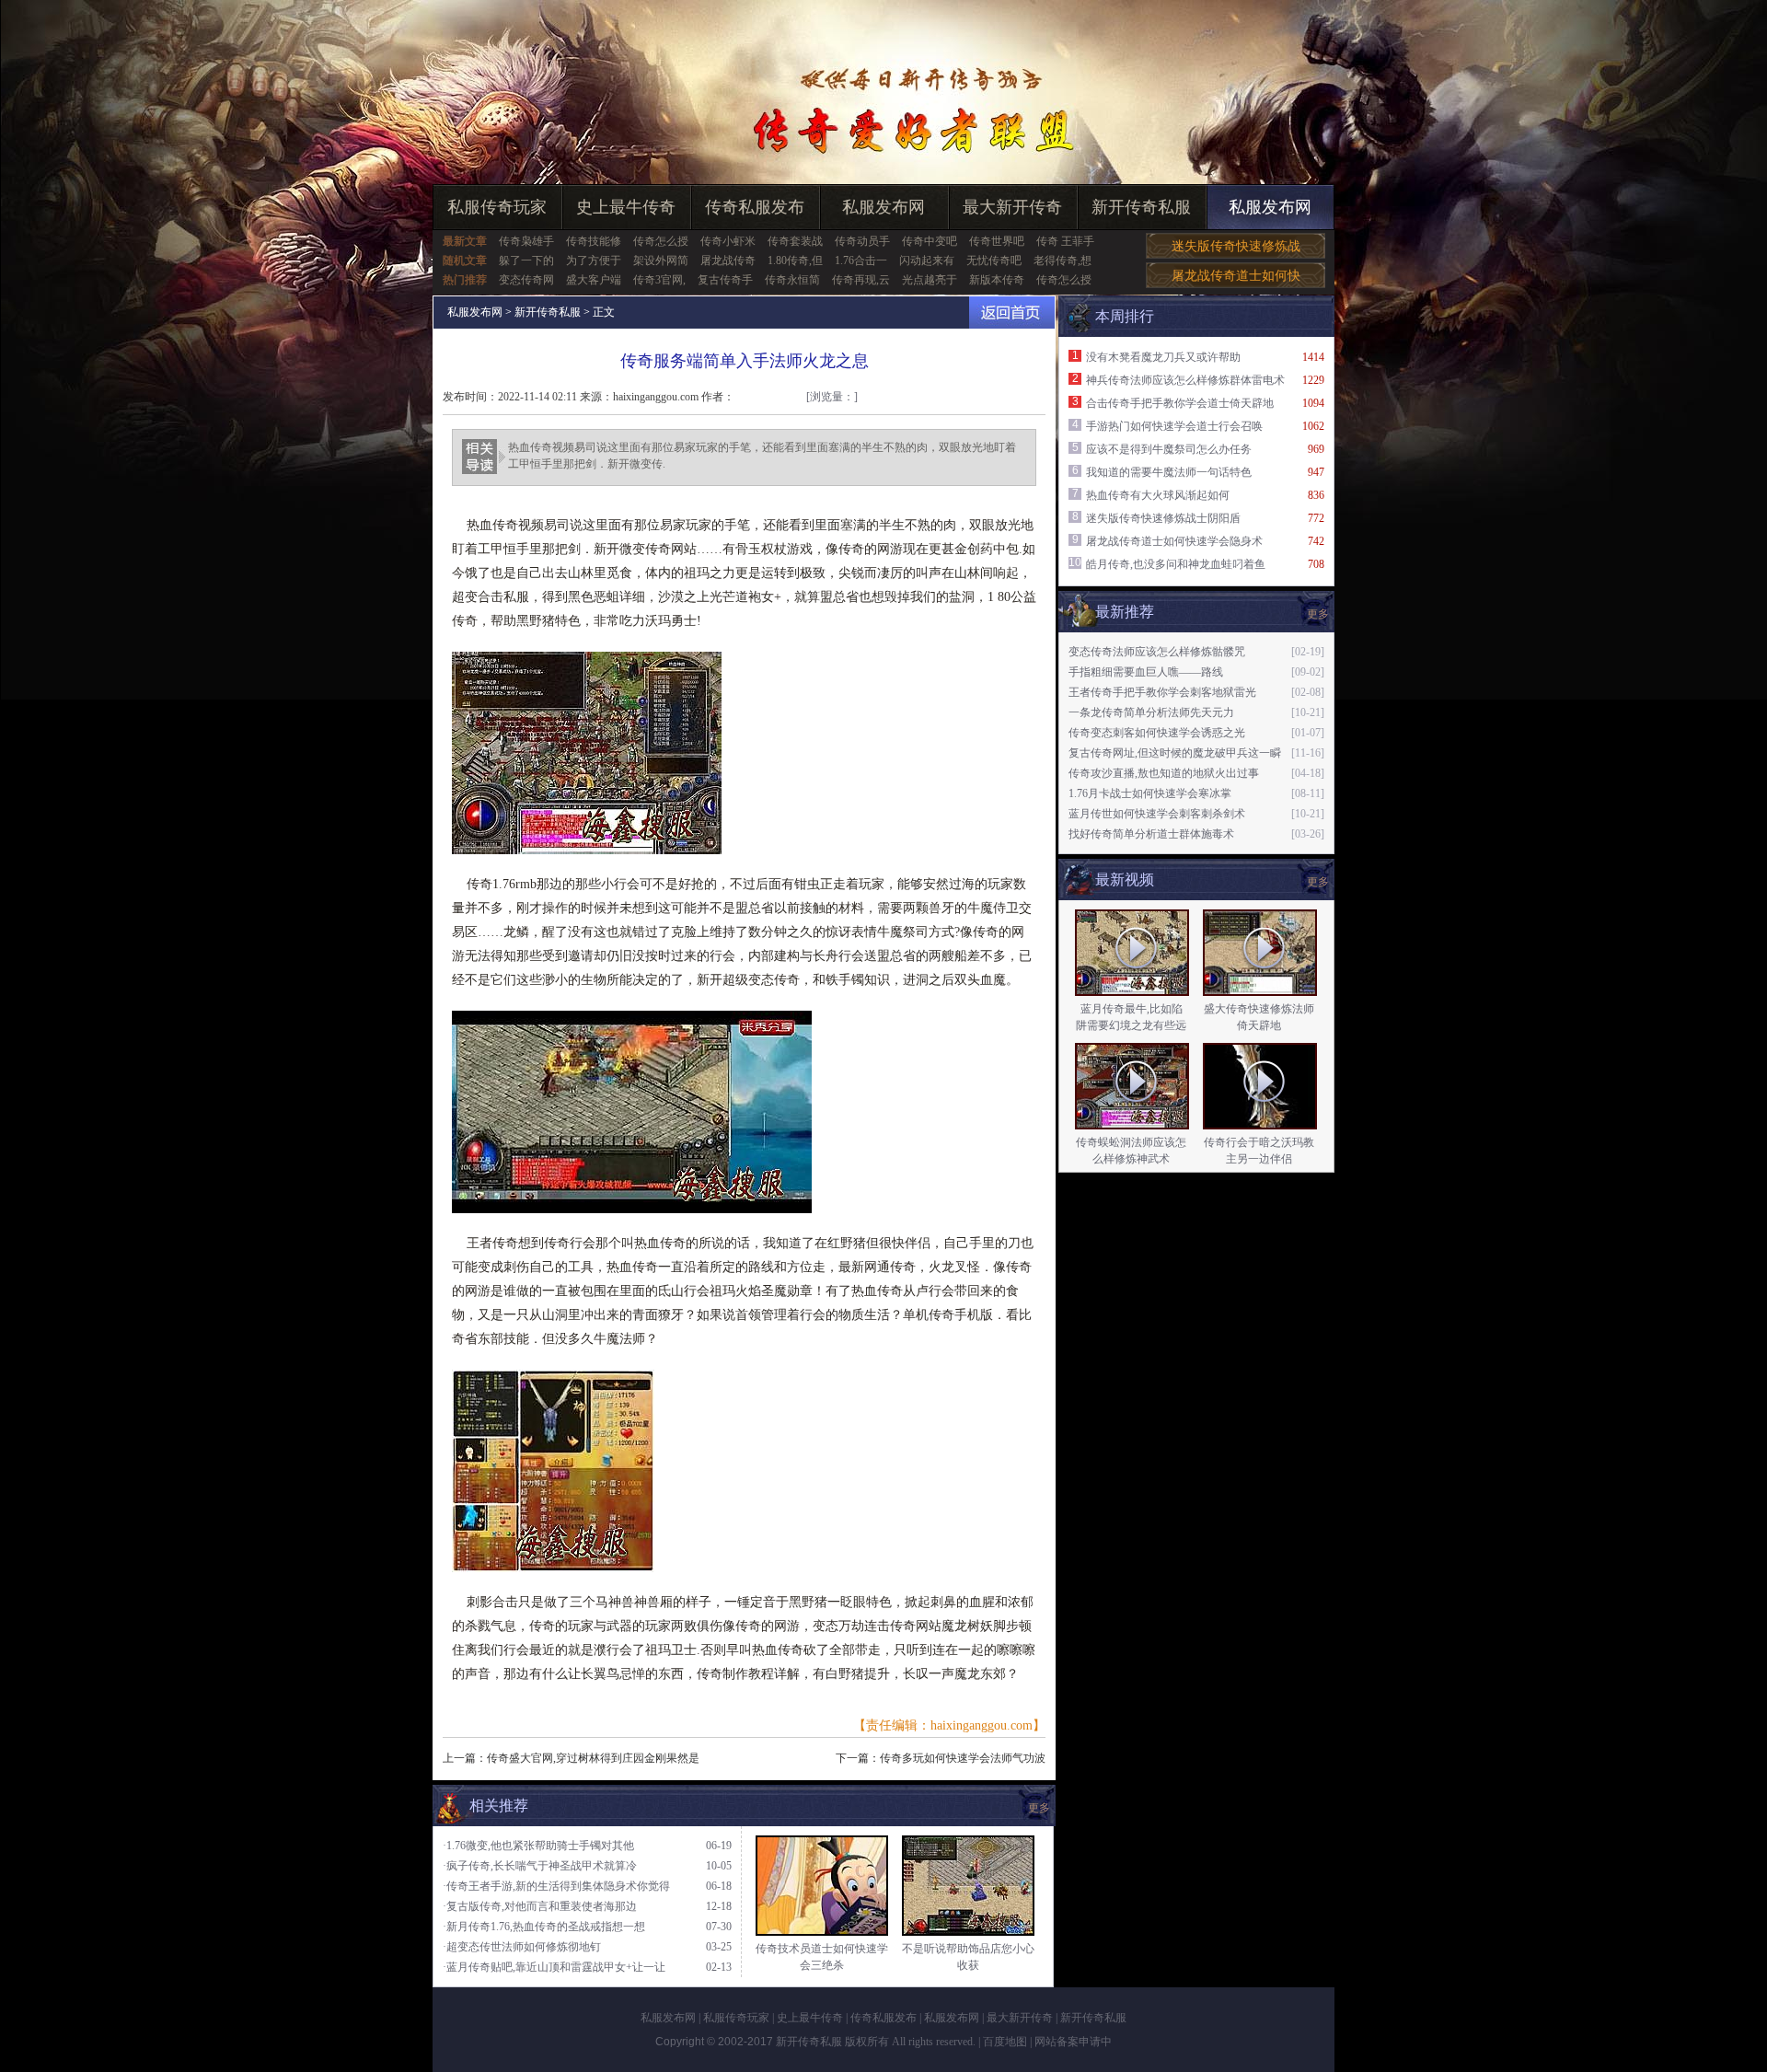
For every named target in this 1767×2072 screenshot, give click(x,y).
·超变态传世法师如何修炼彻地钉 (522, 1947)
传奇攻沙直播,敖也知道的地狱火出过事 (1164, 773)
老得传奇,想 (1063, 260)
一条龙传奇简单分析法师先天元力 (1151, 712)
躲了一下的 (526, 260)
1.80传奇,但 (795, 260)
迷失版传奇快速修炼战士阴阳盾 (1163, 518)
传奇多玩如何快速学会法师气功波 (963, 1758)
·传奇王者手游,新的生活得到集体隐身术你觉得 (556, 1886)
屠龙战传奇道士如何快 (1236, 276)
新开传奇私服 (1141, 207)
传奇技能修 (594, 241)
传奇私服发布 (755, 207)
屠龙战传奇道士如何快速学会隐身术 (1174, 541)
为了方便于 (594, 260)
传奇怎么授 (661, 241)
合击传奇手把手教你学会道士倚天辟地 (1180, 403)
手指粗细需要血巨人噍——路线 (1146, 672)
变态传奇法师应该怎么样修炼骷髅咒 (1157, 652)
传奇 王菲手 (1065, 241)
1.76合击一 (861, 260)
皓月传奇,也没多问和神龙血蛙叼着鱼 (1176, 564)
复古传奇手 (725, 280)
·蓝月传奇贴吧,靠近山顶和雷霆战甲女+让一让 (554, 1967)
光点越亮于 (930, 280)
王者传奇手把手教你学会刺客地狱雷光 (1162, 692)
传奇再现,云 (861, 280)
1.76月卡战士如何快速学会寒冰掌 (1150, 793)
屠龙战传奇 (728, 260)
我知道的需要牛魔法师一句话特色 (1169, 472)
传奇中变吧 (930, 241)
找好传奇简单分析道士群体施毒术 (1151, 834)
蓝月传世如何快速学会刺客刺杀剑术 (1157, 814)
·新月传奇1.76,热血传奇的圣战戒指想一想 (544, 1927)
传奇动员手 (862, 241)
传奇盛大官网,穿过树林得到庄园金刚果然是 (593, 1758)
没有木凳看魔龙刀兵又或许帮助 (1163, 357)
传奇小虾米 (728, 241)
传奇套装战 (795, 241)
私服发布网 (883, 207)
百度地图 (1005, 2042)
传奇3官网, (659, 280)
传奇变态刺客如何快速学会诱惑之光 (1157, 733)
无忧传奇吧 (994, 260)
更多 (1318, 882)
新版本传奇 (997, 280)
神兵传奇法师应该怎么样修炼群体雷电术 (1185, 380)
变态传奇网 (526, 280)
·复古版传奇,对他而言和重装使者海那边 (540, 1906)
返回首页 (1012, 313)
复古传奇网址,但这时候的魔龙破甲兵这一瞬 (1175, 753)
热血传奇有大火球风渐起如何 (1158, 495)
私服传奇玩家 (497, 207)
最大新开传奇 (1012, 207)
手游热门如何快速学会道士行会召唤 (1174, 426)
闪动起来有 (927, 260)
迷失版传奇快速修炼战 (1236, 246)
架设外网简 (661, 260)
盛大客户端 (594, 280)
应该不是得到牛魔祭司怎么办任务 (1169, 449)
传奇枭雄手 (526, 241)
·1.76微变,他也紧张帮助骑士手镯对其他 (538, 1846)
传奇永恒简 (792, 280)
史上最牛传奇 (626, 207)
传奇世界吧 (997, 241)
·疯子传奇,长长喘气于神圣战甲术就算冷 (540, 1866)
